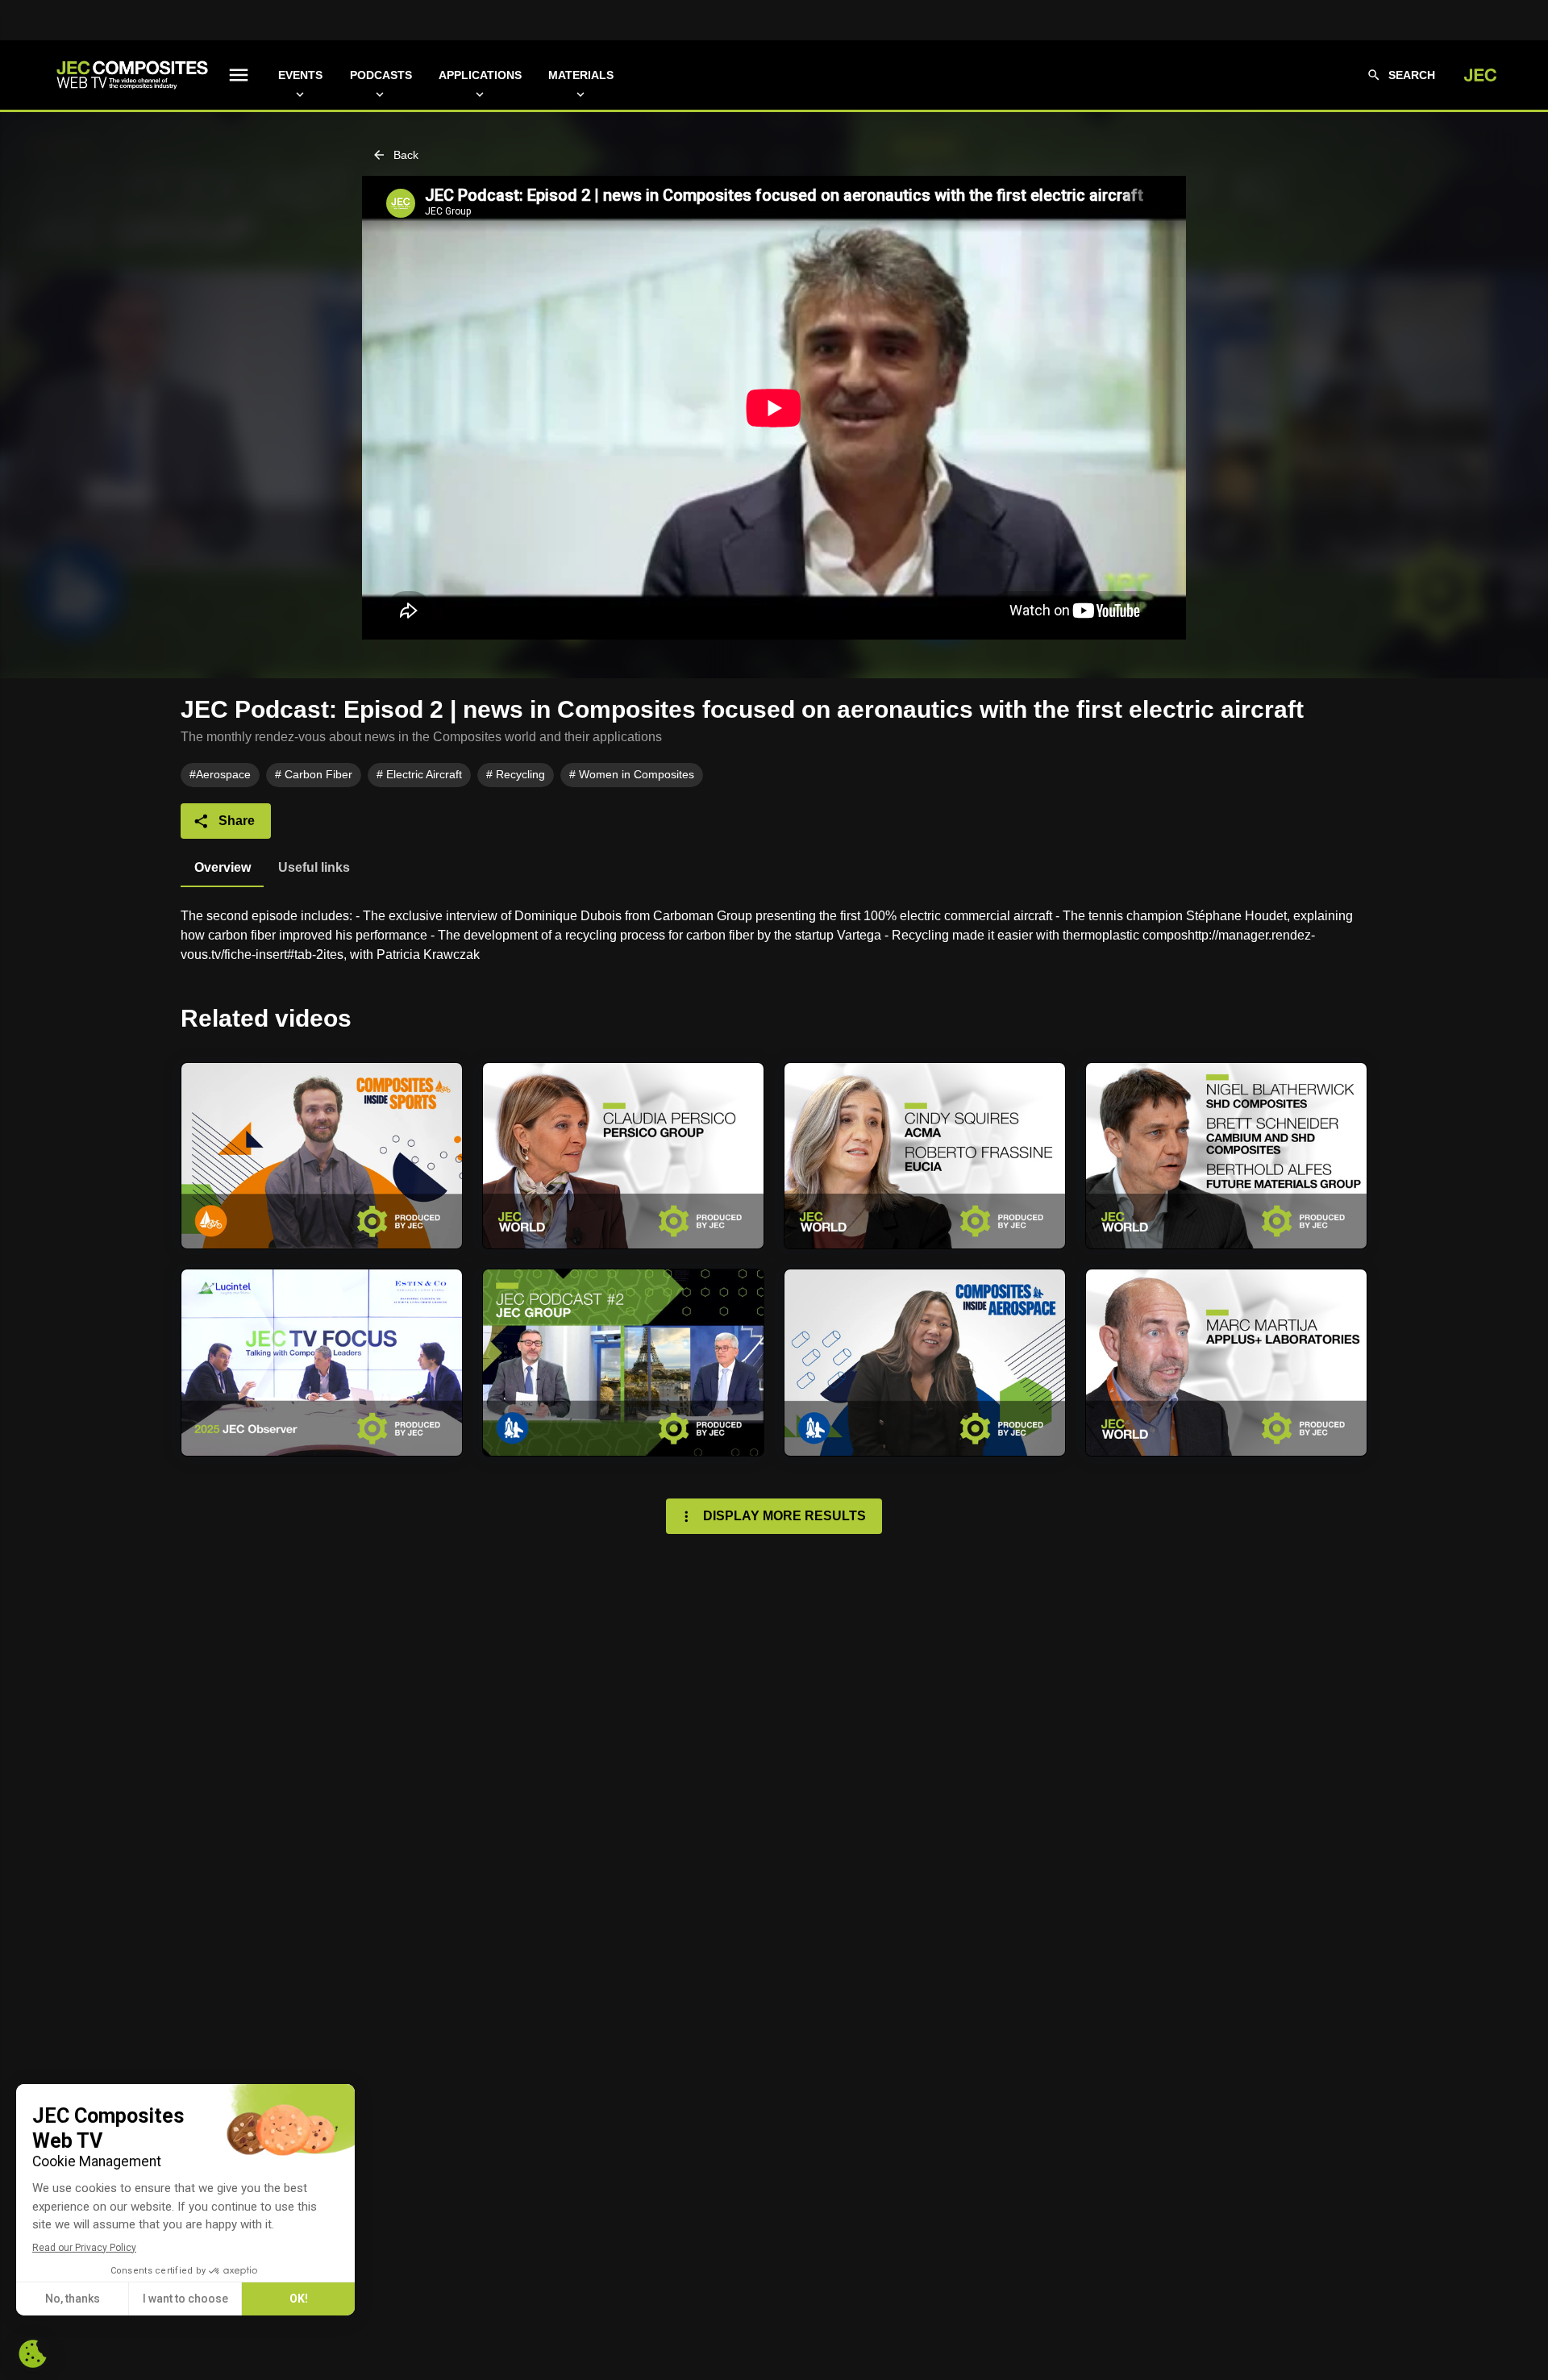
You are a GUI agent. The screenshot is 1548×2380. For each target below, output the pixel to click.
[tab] (222, 868)
